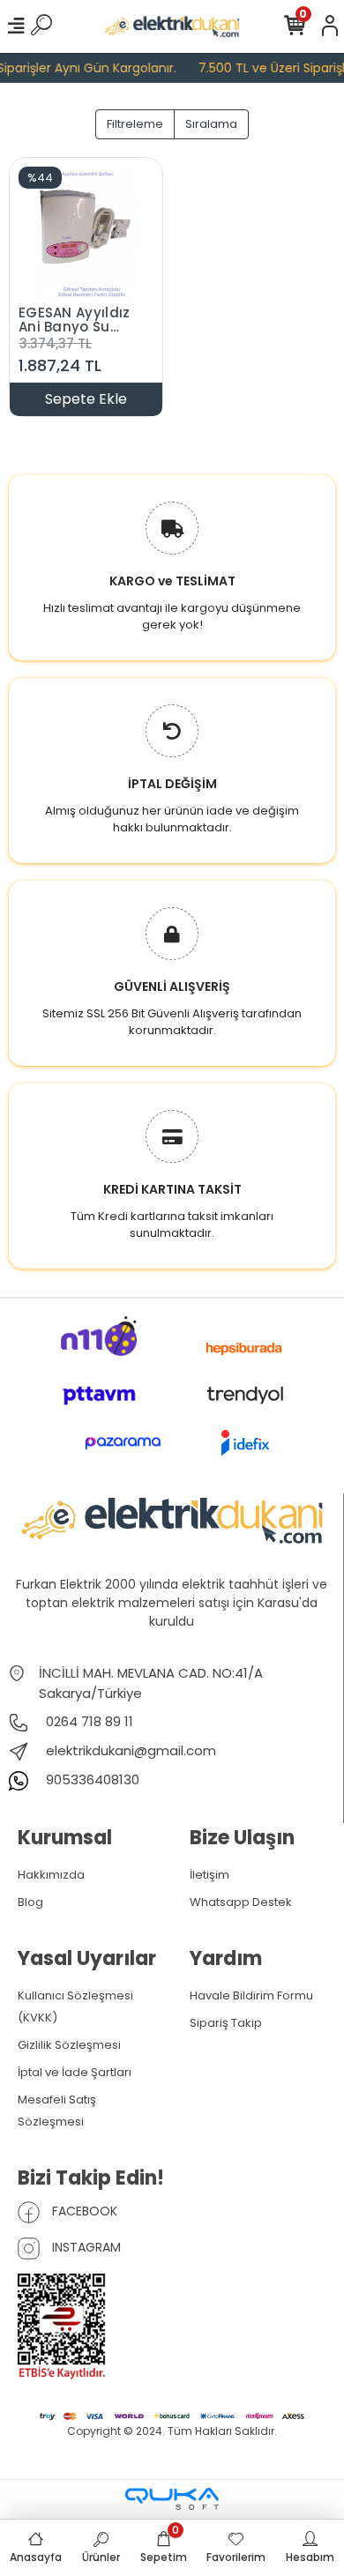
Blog (30, 1902)
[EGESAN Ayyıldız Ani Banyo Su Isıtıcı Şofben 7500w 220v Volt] (86, 233)
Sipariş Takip (226, 2023)
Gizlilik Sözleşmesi (69, 2045)
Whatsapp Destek (241, 1902)
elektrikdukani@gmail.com (131, 1750)
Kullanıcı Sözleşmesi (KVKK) (75, 2006)
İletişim (209, 1875)
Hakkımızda (51, 1875)
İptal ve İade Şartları (75, 2072)
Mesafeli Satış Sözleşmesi (57, 2111)
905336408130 (91, 1779)
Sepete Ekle (86, 399)
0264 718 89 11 (88, 1721)
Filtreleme (135, 124)
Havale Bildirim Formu (251, 1995)
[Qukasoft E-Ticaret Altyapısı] (172, 2499)
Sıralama (211, 124)
